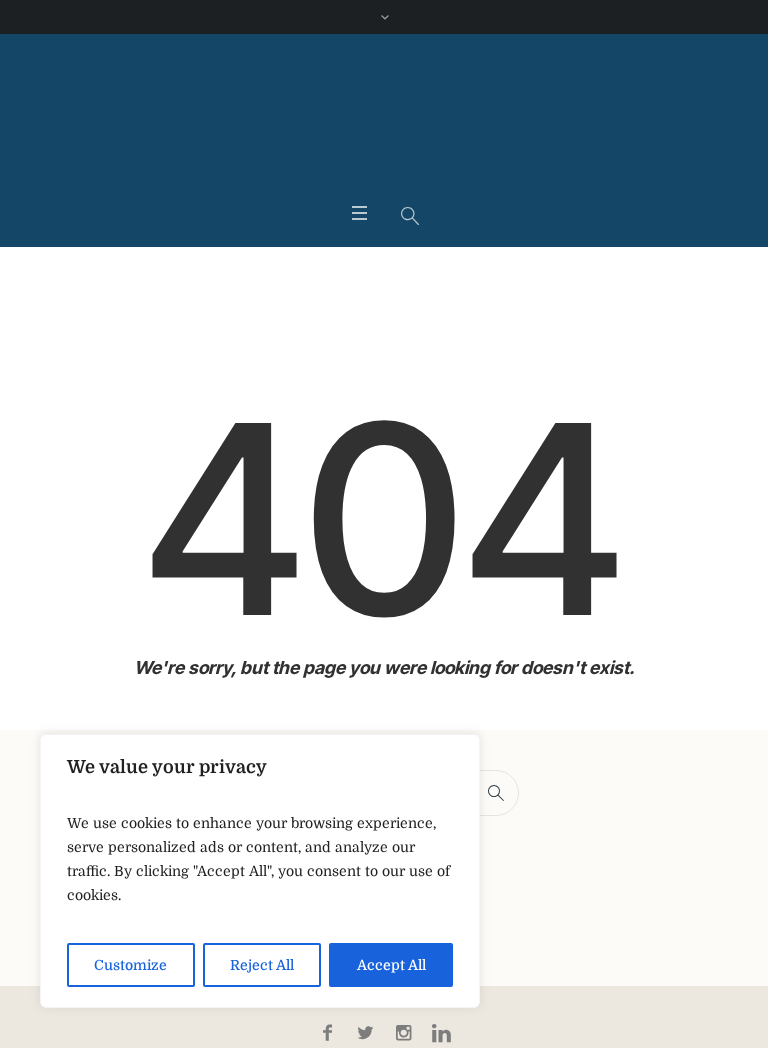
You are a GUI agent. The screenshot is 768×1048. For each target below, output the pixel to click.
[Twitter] (365, 1033)
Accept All (391, 965)
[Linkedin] (441, 1033)
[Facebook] (327, 1033)
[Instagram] (403, 1033)
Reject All (262, 965)
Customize (130, 965)
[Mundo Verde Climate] (384, 121)
